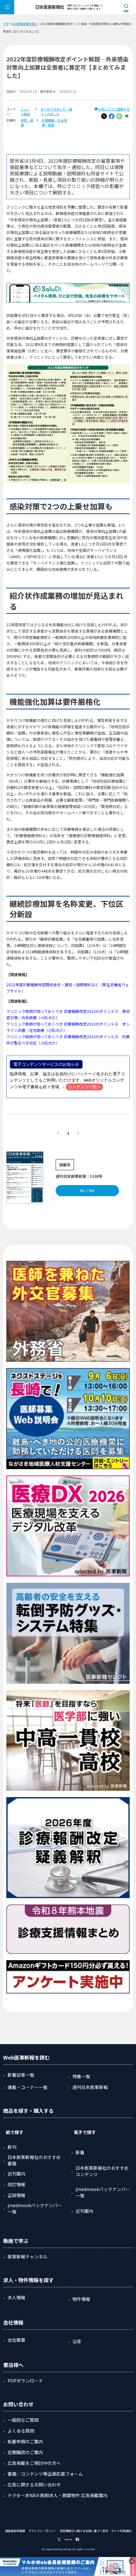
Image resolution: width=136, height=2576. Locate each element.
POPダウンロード (25, 2381)
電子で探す (85, 2132)
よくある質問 (21, 2431)
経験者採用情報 (15, 2531)
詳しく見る (87, 1191)
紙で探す (15, 2132)
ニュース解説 (25, 111)
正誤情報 (16, 2195)
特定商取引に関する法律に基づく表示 (84, 2531)
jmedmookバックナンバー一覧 (35, 2208)
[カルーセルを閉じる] (132, 2561)
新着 (80, 2152)
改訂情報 (16, 2184)
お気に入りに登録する (114, 109)
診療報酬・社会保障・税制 (54, 123)
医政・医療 (27, 123)
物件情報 (81, 2299)
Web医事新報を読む (25, 24)
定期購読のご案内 (25, 2452)
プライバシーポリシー (42, 2531)
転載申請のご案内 (25, 2441)
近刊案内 (16, 2174)
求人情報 (16, 2297)
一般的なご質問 (23, 2420)
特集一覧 (81, 2076)
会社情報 (13, 2322)
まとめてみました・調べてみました (56, 111)
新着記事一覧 (21, 2075)
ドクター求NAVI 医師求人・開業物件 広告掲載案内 (58, 2495)
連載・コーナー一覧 (28, 2087)
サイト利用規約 (121, 2531)
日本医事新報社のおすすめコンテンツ (102, 2171)
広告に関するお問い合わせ (34, 2484)
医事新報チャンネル (28, 2257)
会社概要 (16, 2340)
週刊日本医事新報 (90, 2087)
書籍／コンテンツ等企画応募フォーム (45, 2474)
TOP (6, 24)
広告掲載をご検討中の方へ (34, 2463)
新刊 (12, 2147)
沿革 (77, 2341)
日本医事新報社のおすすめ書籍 (34, 2160)
